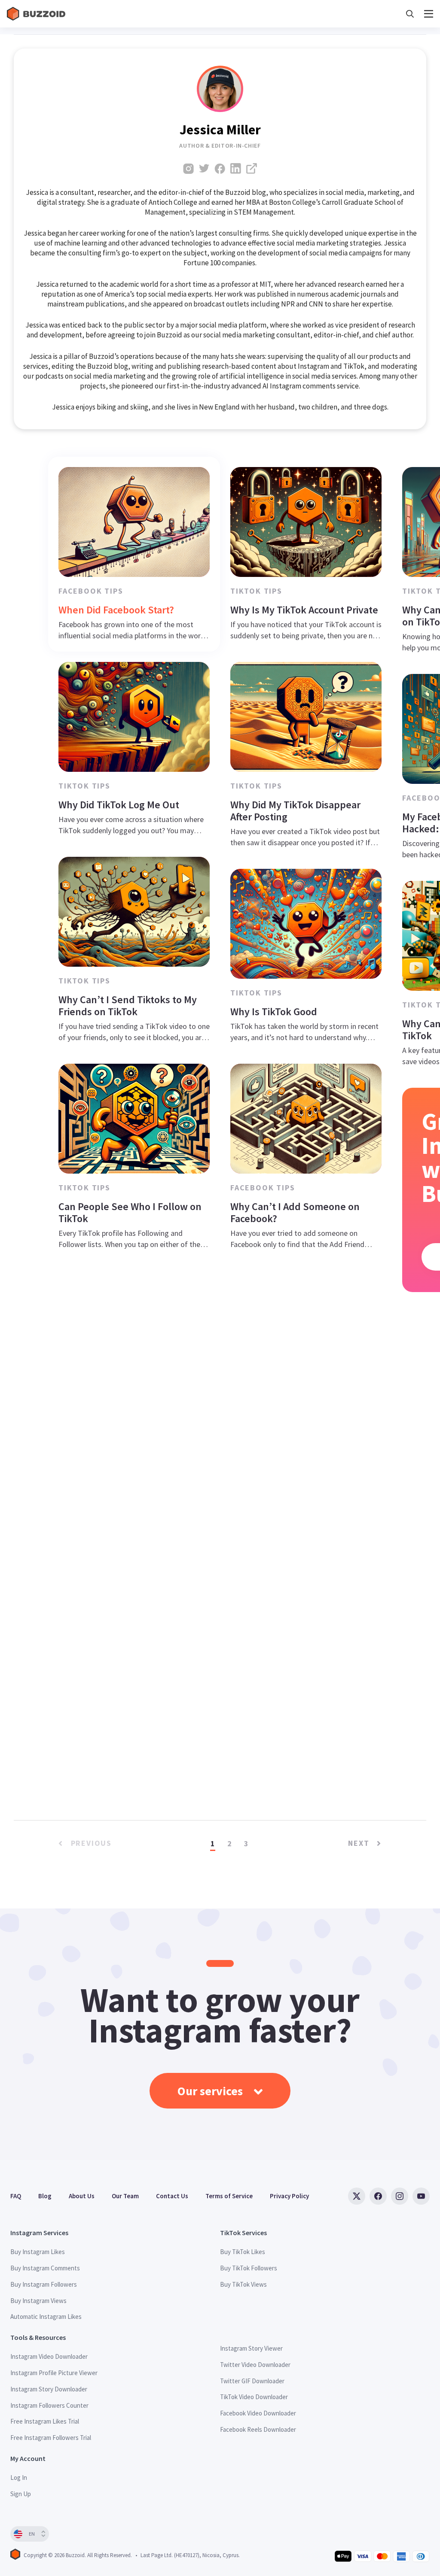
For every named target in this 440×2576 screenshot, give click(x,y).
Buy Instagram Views (38, 2301)
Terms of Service (229, 2196)
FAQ (16, 2196)
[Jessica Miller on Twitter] (204, 168)
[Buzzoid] (37, 14)
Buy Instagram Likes (38, 2252)
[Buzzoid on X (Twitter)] (357, 2196)
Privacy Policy (289, 2196)
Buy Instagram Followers (44, 2284)
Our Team (125, 2196)
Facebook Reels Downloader (258, 2429)
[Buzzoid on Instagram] (400, 2196)
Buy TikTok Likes (243, 2252)
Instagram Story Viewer (251, 2348)
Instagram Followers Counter (49, 2405)
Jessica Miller (220, 130)
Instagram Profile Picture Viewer (54, 2373)
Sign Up (21, 2494)
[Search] (410, 14)
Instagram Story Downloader (49, 2389)
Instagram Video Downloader (49, 2356)
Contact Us (172, 2196)
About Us (82, 2196)
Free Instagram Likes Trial (45, 2421)
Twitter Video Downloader (255, 2365)
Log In (19, 2477)
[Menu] (429, 14)
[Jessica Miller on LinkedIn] (236, 168)
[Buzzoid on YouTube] (421, 2196)
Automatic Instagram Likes (46, 2317)
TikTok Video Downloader (254, 2397)
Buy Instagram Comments (45, 2268)
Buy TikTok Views (243, 2284)
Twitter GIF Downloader (252, 2381)
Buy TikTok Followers (249, 2268)
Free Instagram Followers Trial (51, 2438)
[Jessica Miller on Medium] (252, 168)
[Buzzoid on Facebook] (378, 2196)
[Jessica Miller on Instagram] (188, 168)
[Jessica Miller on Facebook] (220, 168)
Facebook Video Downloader (258, 2413)
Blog (45, 2196)
